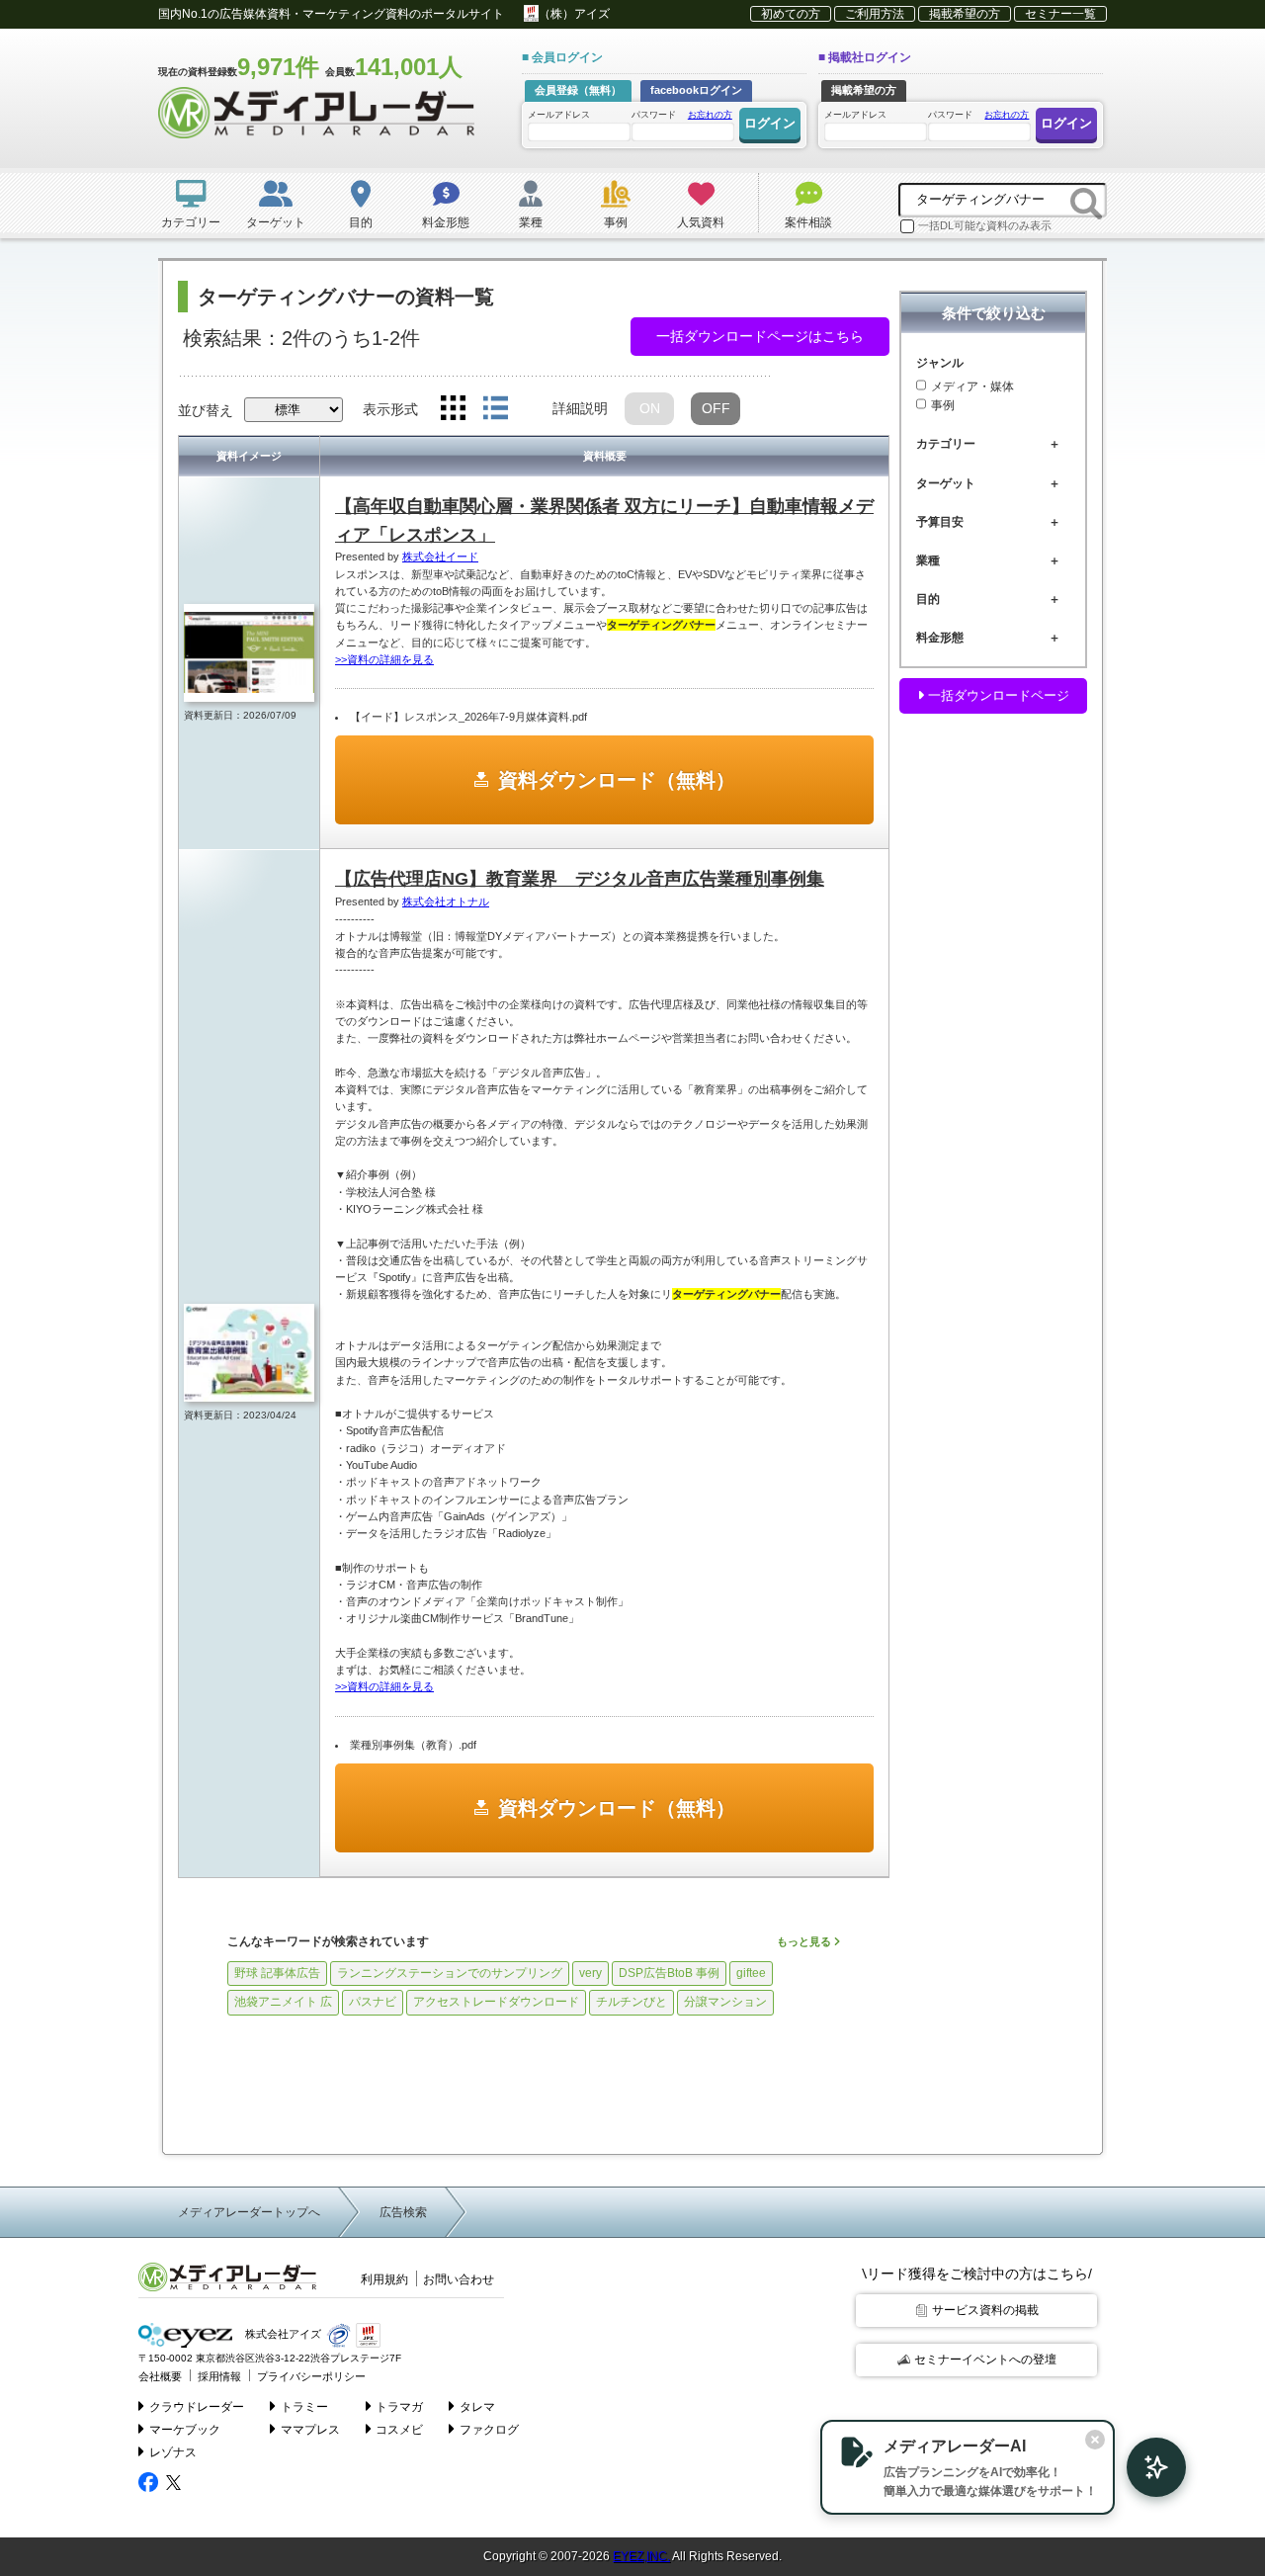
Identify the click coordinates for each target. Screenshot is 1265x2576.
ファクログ (489, 2430)
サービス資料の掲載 (985, 2310)
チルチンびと (632, 2002)
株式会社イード (440, 557)
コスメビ (399, 2430)
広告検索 (403, 2212)
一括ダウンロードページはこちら (760, 336)
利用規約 (384, 2279)
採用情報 (219, 2376)
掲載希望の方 (965, 14)
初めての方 (791, 14)
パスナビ (373, 2002)
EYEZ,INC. (641, 2556)
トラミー (304, 2407)
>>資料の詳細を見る (384, 659)
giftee (751, 1973)
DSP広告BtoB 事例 (669, 1973)
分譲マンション (725, 2002)
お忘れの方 (710, 115)
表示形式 (390, 409)
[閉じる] (1095, 2440)
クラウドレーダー (197, 2407)
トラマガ (399, 2407)
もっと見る (805, 1941)
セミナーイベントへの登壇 (985, 2360)
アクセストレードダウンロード (496, 2002)
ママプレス (310, 2430)
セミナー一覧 (1060, 14)
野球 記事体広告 (277, 1973)
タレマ (477, 2407)
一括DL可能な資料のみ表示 (985, 225)
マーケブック (185, 2430)
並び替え (206, 410)
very (590, 1973)
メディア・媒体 (972, 386)
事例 (943, 406)
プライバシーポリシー (311, 2376)
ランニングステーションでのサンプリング (450, 1973)
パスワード (682, 115)
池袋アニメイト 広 (283, 2002)
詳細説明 (580, 408)
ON (650, 408)
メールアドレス (559, 115)
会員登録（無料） (578, 90)
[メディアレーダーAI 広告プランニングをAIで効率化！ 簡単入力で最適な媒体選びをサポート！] (1146, 2467)
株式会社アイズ (282, 2334)
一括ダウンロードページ (997, 695)
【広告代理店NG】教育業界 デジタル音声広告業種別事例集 (580, 879)
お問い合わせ (459, 2279)
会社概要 (160, 2376)
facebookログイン (696, 90)
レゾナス (173, 2452)
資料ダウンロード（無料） (617, 780)
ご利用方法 (875, 14)
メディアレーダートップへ (249, 2212)
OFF (716, 408)
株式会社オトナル (446, 902)
